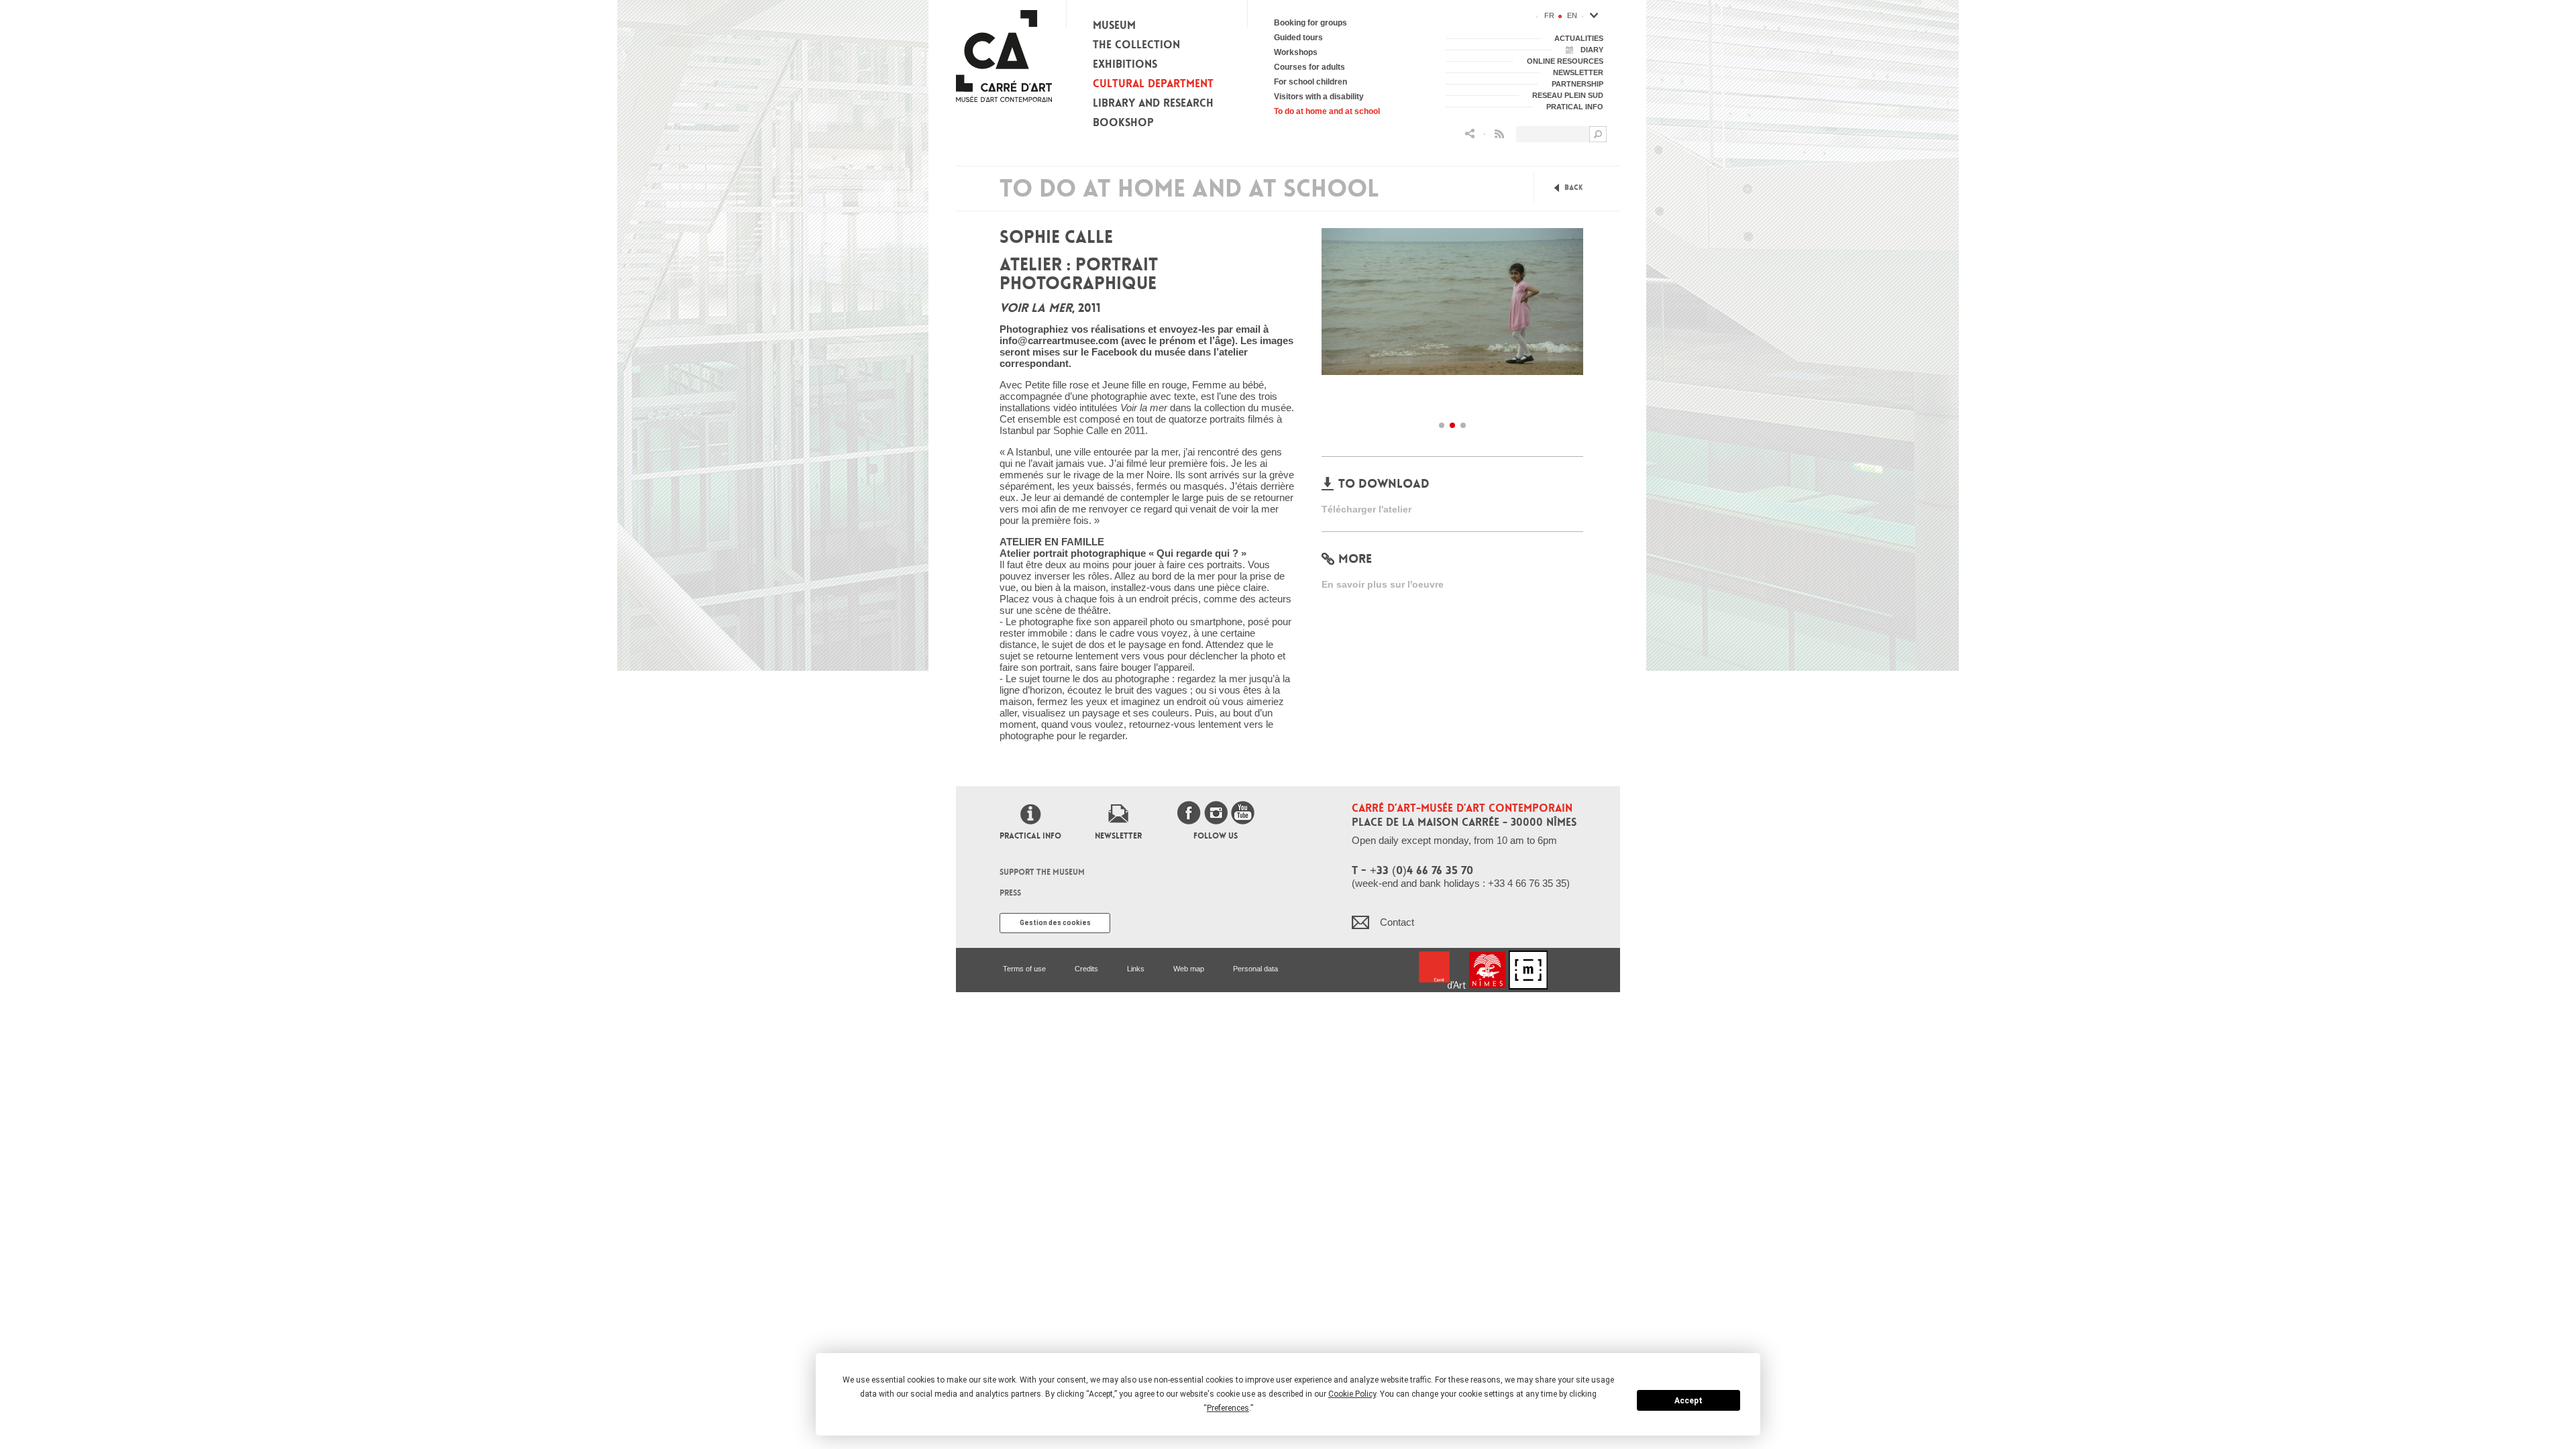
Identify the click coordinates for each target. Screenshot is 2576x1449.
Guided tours (1298, 38)
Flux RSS (1499, 134)
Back (1574, 187)
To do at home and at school (1327, 111)
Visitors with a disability (1319, 97)
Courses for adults (1309, 67)
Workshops (1296, 52)
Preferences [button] (1228, 1408)
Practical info (1030, 836)
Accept (1688, 1401)
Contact (1397, 922)
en (1572, 15)
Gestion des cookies (1055, 923)
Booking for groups (1310, 23)
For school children (1310, 82)
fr (1549, 15)
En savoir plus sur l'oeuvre (1383, 584)
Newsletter (1118, 836)
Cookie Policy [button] (1352, 1394)
